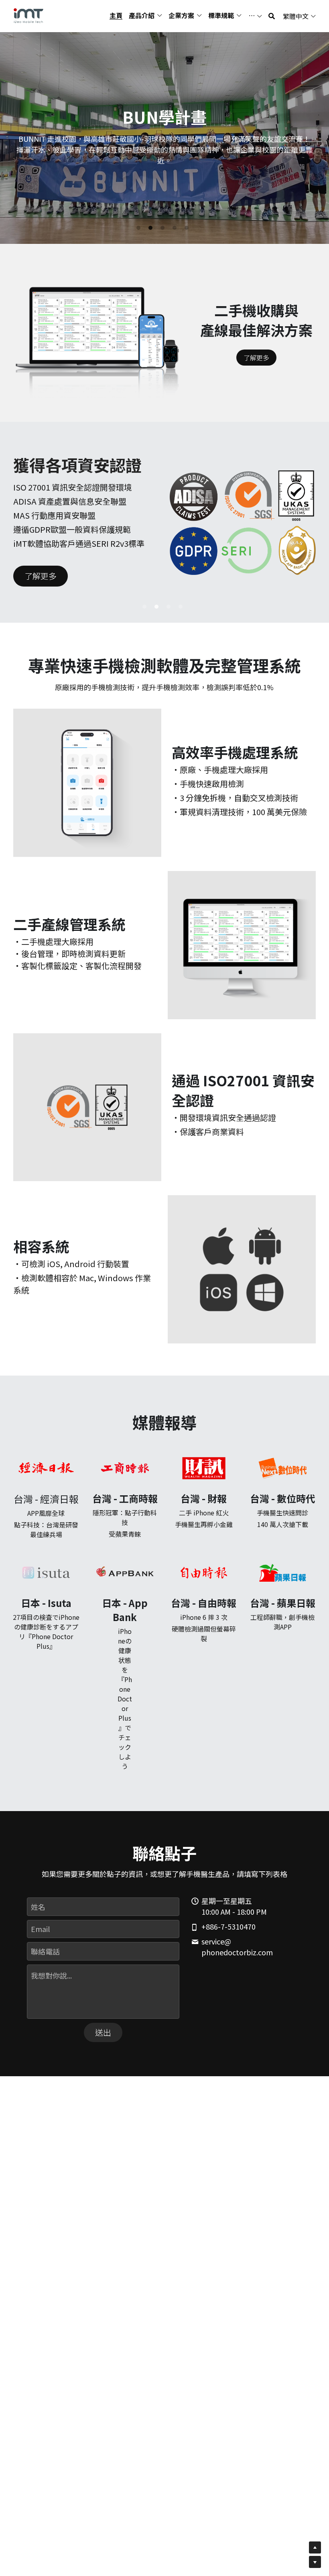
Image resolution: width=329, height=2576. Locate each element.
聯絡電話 (45, 1951)
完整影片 (161, 171)
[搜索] (272, 16)
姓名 (38, 1906)
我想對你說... (51, 1976)
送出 (103, 2032)
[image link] (28, 15)
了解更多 (256, 358)
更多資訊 (206, 171)
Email (40, 1929)
